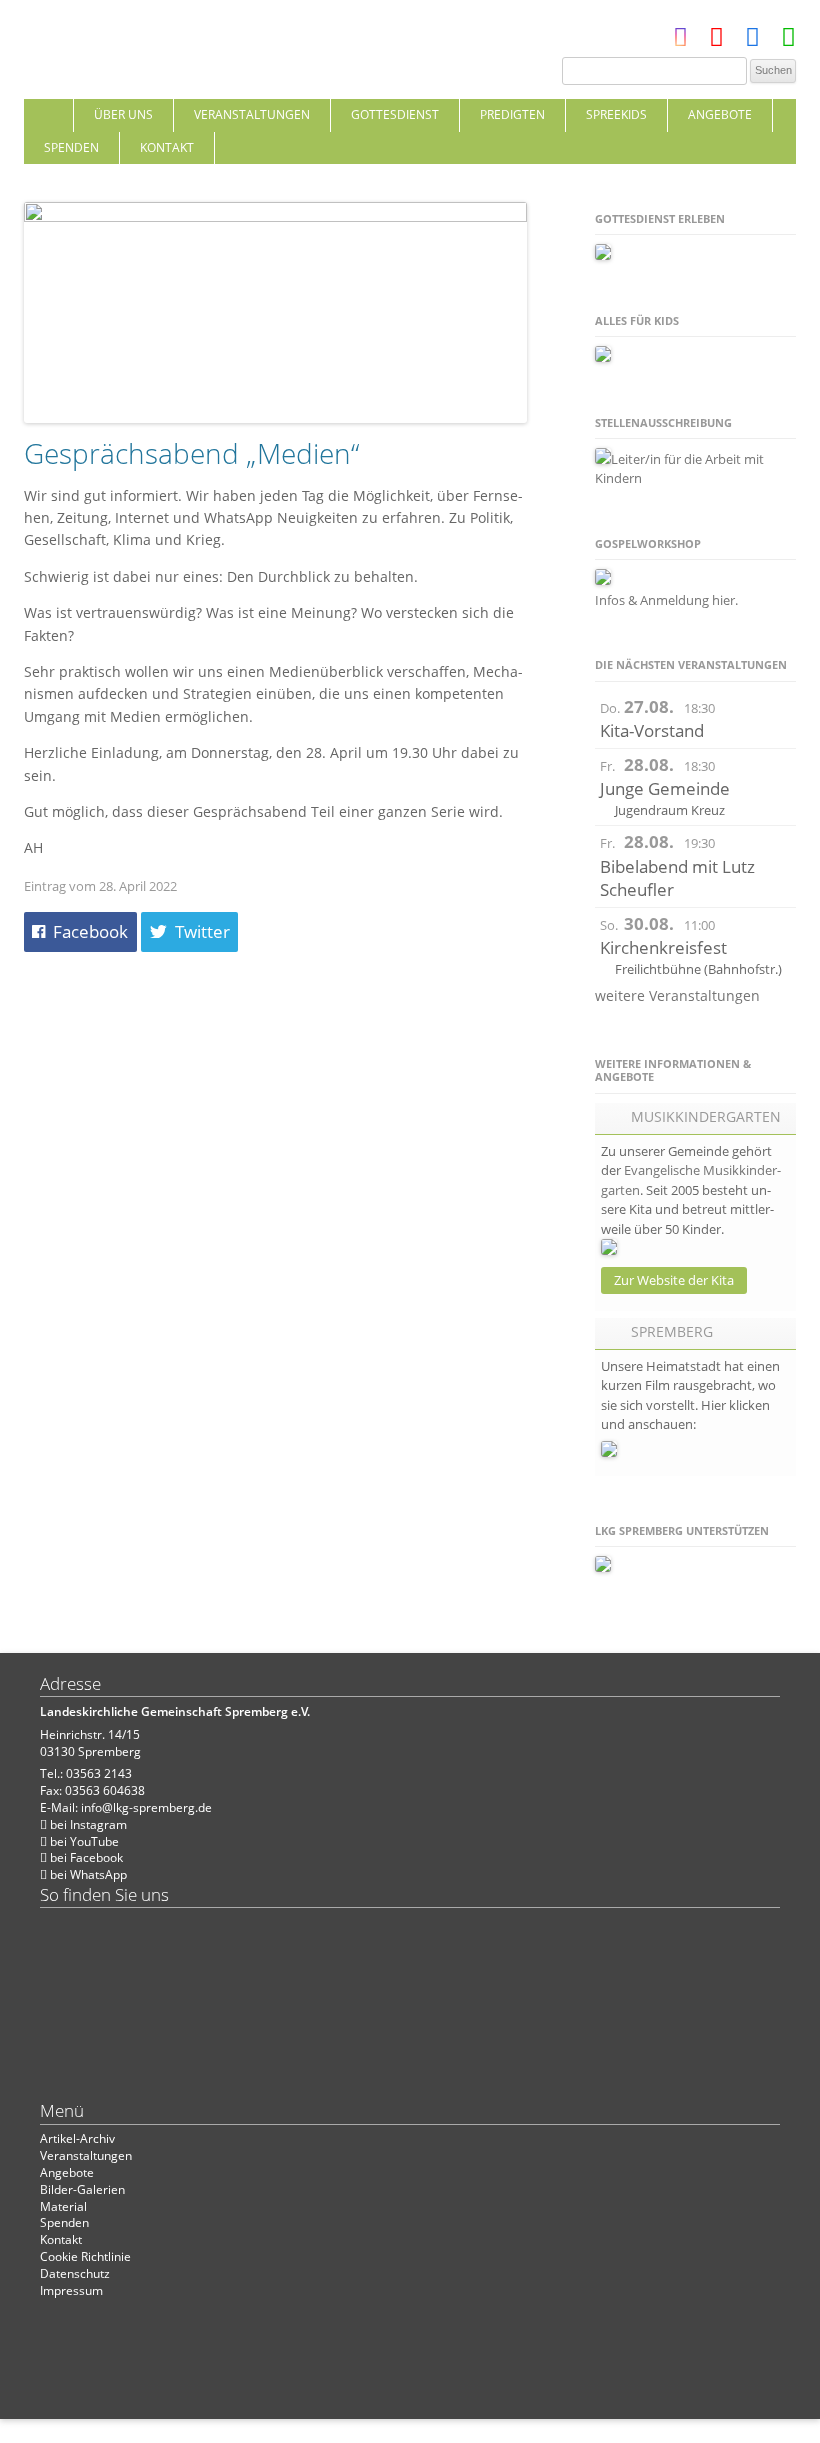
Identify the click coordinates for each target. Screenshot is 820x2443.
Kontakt (167, 147)
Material (63, 2206)
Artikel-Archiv (77, 2138)
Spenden (71, 147)
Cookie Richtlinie (85, 2256)
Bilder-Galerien (82, 2189)
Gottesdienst (395, 114)
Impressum (71, 2290)
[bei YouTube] (716, 41)
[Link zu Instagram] (680, 41)
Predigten (512, 114)
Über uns (123, 114)
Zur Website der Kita (674, 1280)
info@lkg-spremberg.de (146, 1807)
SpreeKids (616, 114)
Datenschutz (75, 2273)
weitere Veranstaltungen (677, 995)
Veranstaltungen (252, 114)
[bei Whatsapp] (788, 41)
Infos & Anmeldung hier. (666, 600)
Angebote (720, 114)
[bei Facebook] (752, 41)
